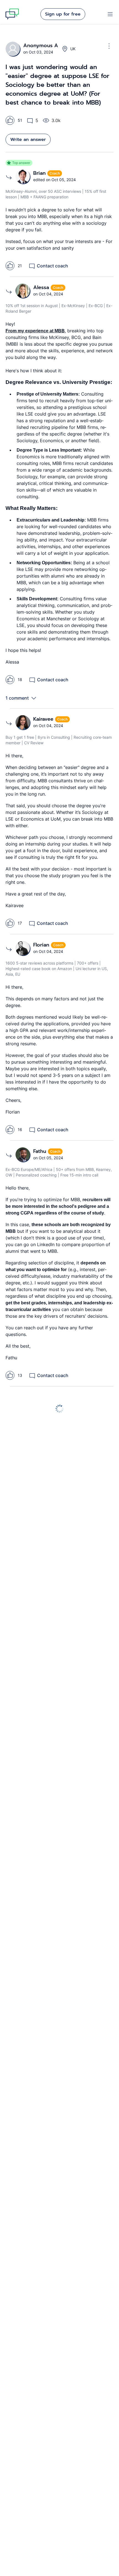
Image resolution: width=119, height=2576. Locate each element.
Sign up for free (63, 14)
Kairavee (44, 719)
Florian (42, 945)
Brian (40, 173)
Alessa (42, 287)
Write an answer (28, 140)
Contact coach (52, 266)
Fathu (41, 1151)
